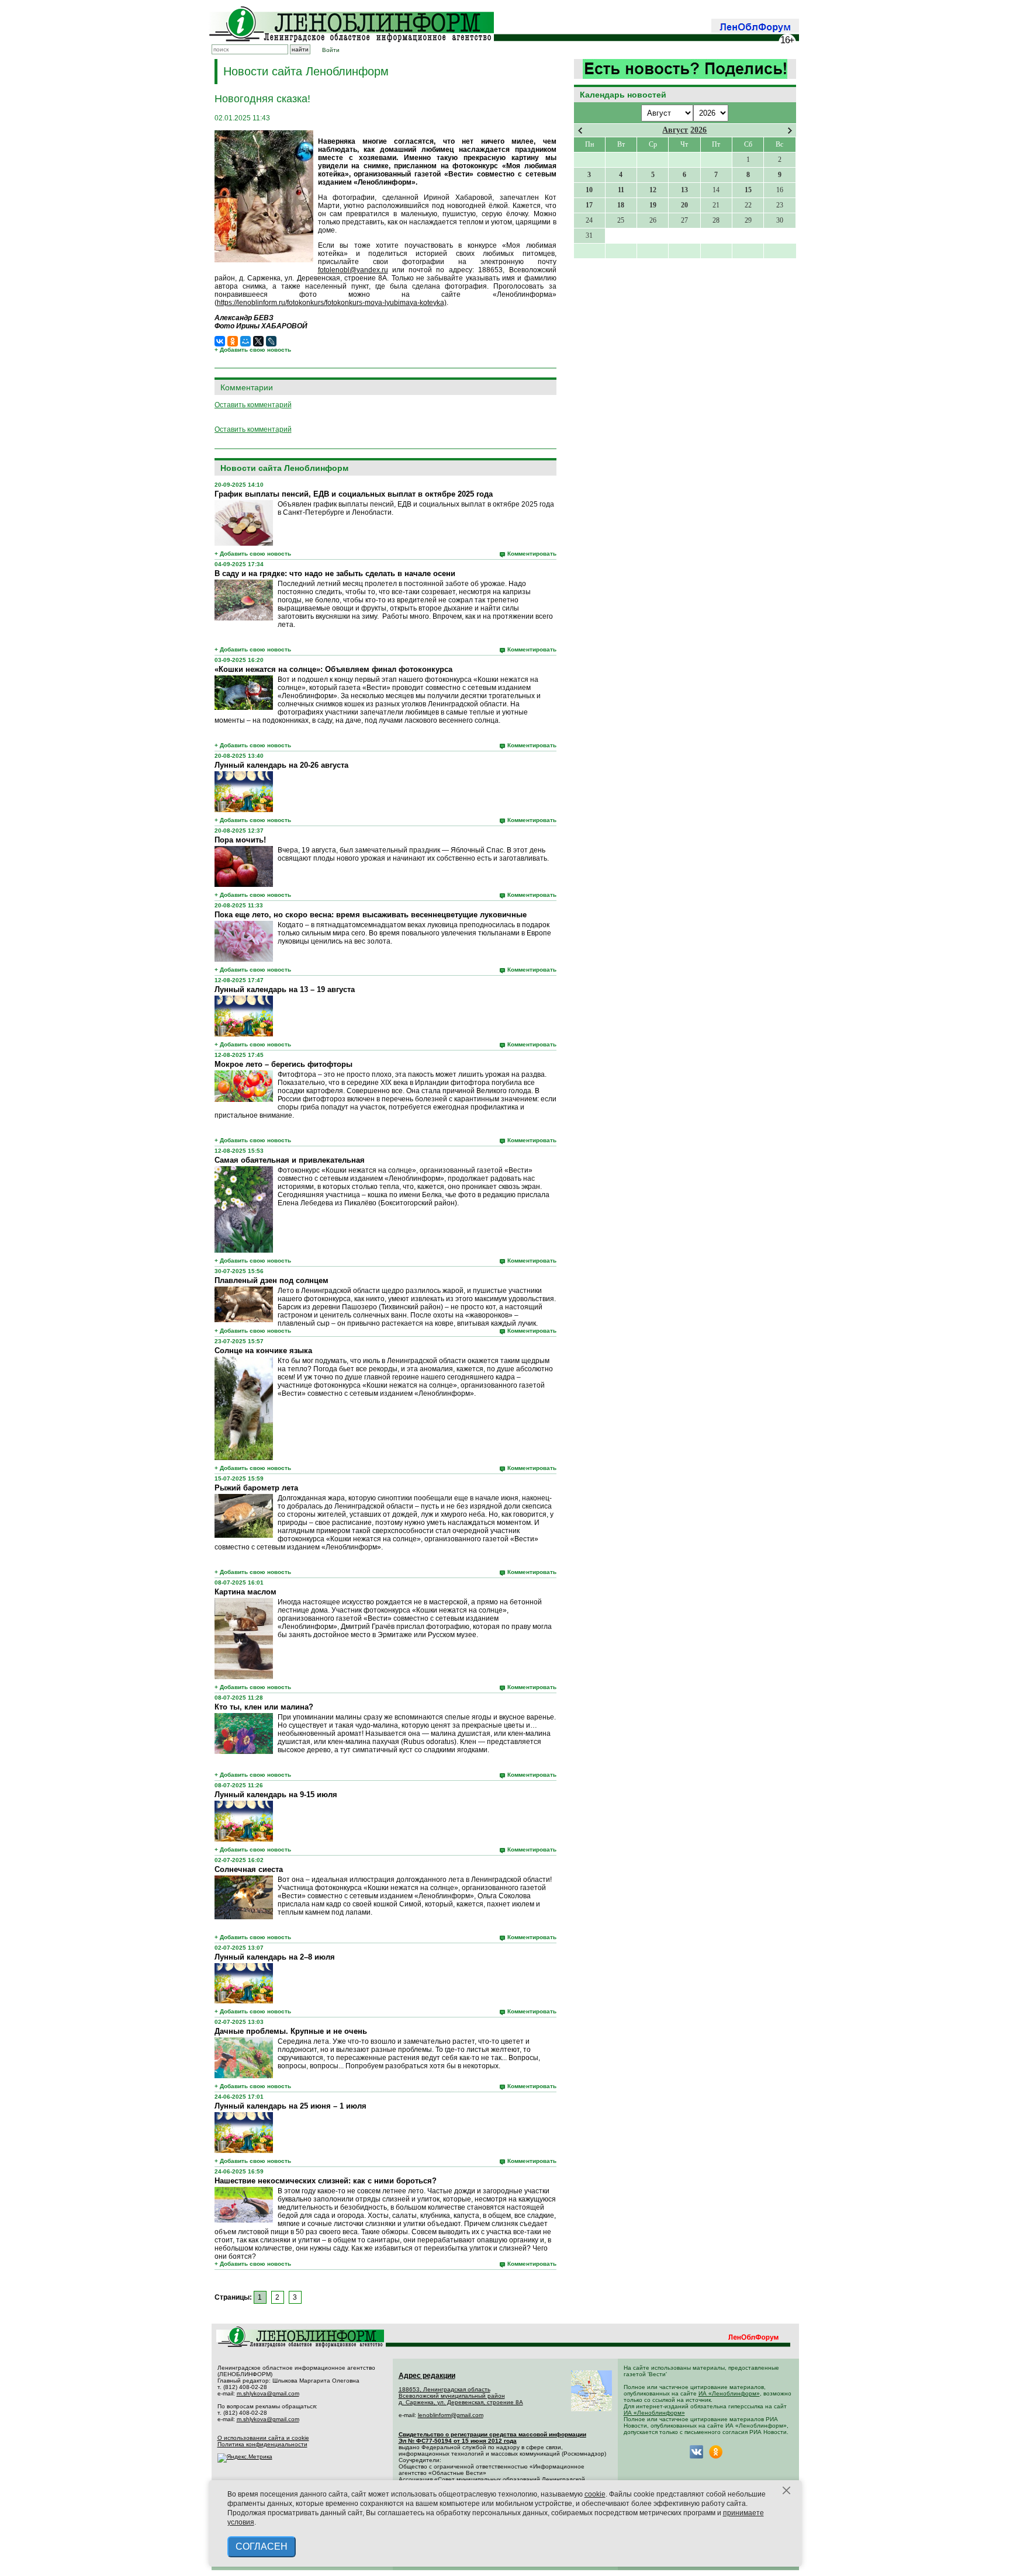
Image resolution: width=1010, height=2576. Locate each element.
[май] (790, 131)
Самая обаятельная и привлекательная (290, 1160)
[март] (580, 131)
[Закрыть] (787, 2491)
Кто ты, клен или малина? (264, 1707)
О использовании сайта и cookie (263, 2438)
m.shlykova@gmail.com (268, 2393)
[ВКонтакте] (220, 341)
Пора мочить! (240, 840)
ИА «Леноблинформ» (729, 2393)
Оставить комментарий (253, 405)
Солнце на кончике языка (263, 1351)
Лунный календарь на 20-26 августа (281, 765)
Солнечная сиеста (249, 1869)
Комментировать (532, 554)
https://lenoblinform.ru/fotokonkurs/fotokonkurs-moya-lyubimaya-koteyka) (332, 303)
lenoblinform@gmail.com (451, 2415)
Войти (331, 50)
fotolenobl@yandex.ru (353, 270)
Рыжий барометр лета (256, 1488)
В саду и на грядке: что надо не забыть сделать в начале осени (335, 573)
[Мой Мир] (245, 341)
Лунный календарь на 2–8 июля (275, 1957)
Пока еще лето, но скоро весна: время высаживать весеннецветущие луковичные (371, 915)
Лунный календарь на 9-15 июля (276, 1795)
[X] (258, 341)
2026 (698, 130)
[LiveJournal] (271, 341)
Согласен (262, 2546)
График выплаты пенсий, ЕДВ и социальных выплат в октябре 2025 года (354, 494)
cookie (595, 2494)
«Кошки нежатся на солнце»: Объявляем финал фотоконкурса (333, 669)
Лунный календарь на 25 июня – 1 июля (290, 2106)
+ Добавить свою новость (253, 350)
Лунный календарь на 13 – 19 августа (285, 989)
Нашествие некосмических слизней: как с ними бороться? (326, 2181)
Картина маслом (245, 1592)
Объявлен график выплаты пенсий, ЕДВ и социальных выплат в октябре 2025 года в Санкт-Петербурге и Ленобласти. (416, 508)
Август (675, 130)
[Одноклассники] (233, 341)
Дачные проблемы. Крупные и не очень (291, 2031)
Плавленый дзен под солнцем (271, 1280)
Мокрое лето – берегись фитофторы (283, 1064)
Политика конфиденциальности (262, 2444)
